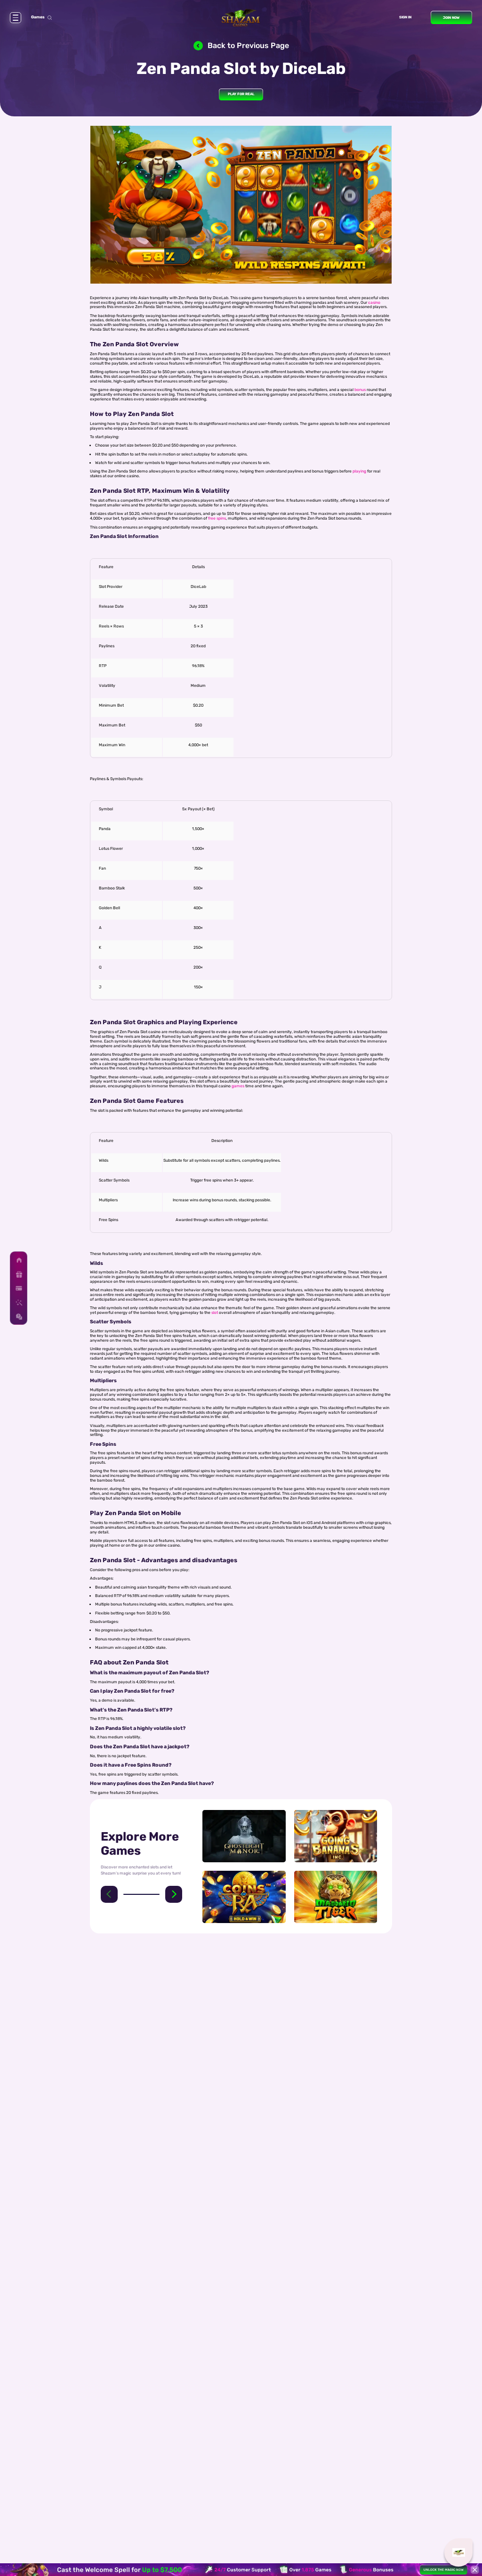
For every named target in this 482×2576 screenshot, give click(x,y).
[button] (109, 1894)
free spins (217, 518)
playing (359, 471)
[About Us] (19, 1302)
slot (215, 1312)
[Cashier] (19, 1288)
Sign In (405, 17)
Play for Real (241, 94)
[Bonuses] (19, 1274)
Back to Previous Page (248, 45)
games (238, 1086)
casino (374, 302)
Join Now (451, 18)
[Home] (19, 1260)
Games (38, 17)
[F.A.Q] (19, 1317)
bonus (360, 390)
